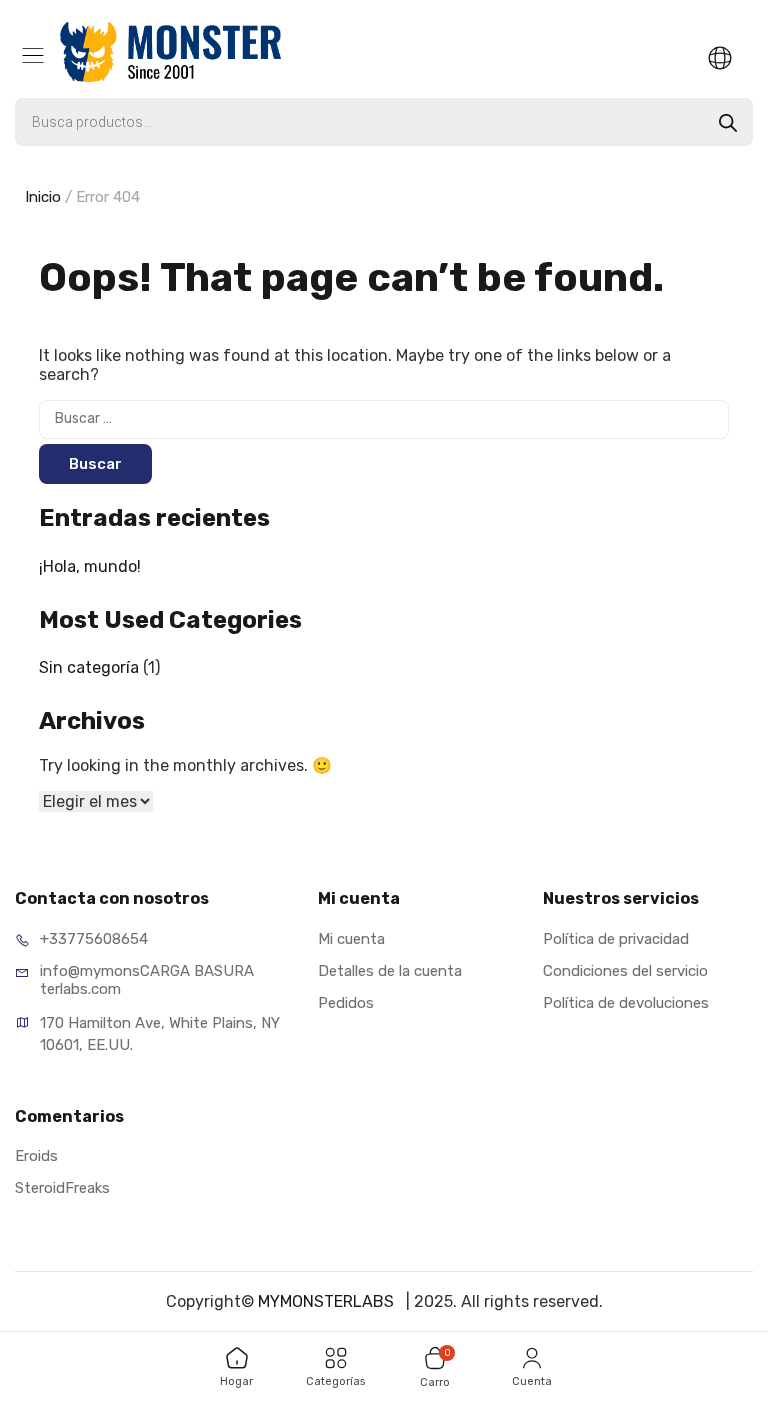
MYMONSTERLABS (328, 1301)
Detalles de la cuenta (390, 971)
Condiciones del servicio (625, 971)
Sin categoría (89, 667)
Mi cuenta (351, 939)
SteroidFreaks (62, 1188)
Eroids (36, 1156)
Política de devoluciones (626, 1003)
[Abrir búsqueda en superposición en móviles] (384, 122)
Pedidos (346, 1003)
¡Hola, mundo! (90, 566)
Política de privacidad (616, 939)
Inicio (43, 197)
